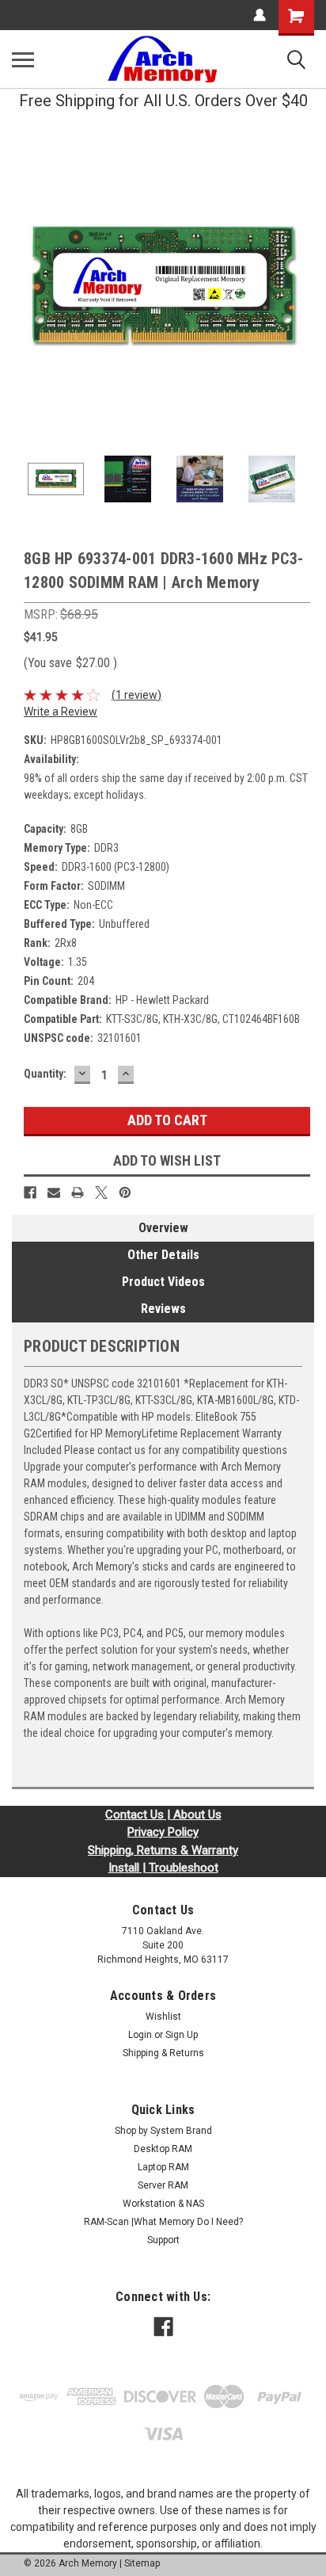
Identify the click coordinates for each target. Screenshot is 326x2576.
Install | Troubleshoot (163, 1868)
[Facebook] (30, 1193)
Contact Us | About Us (163, 1815)
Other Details (163, 1255)
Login (140, 2035)
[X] (101, 1193)
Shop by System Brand (163, 2131)
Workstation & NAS (163, 2204)
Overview (163, 1228)
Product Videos (163, 1282)
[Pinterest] (125, 1193)
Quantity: (45, 1074)
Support (163, 2240)
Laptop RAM (163, 2167)
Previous (24, 288)
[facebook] (163, 2327)
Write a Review (61, 712)
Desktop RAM (163, 2149)
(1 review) (136, 695)
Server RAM (163, 2185)
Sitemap (142, 2563)
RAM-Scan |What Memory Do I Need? (163, 2222)
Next (302, 288)
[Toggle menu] (23, 59)
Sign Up (182, 2035)
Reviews (163, 1309)
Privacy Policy (163, 1832)
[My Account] (260, 15)
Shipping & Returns (163, 2053)
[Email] (54, 1193)
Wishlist (163, 2017)
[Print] (78, 1193)
